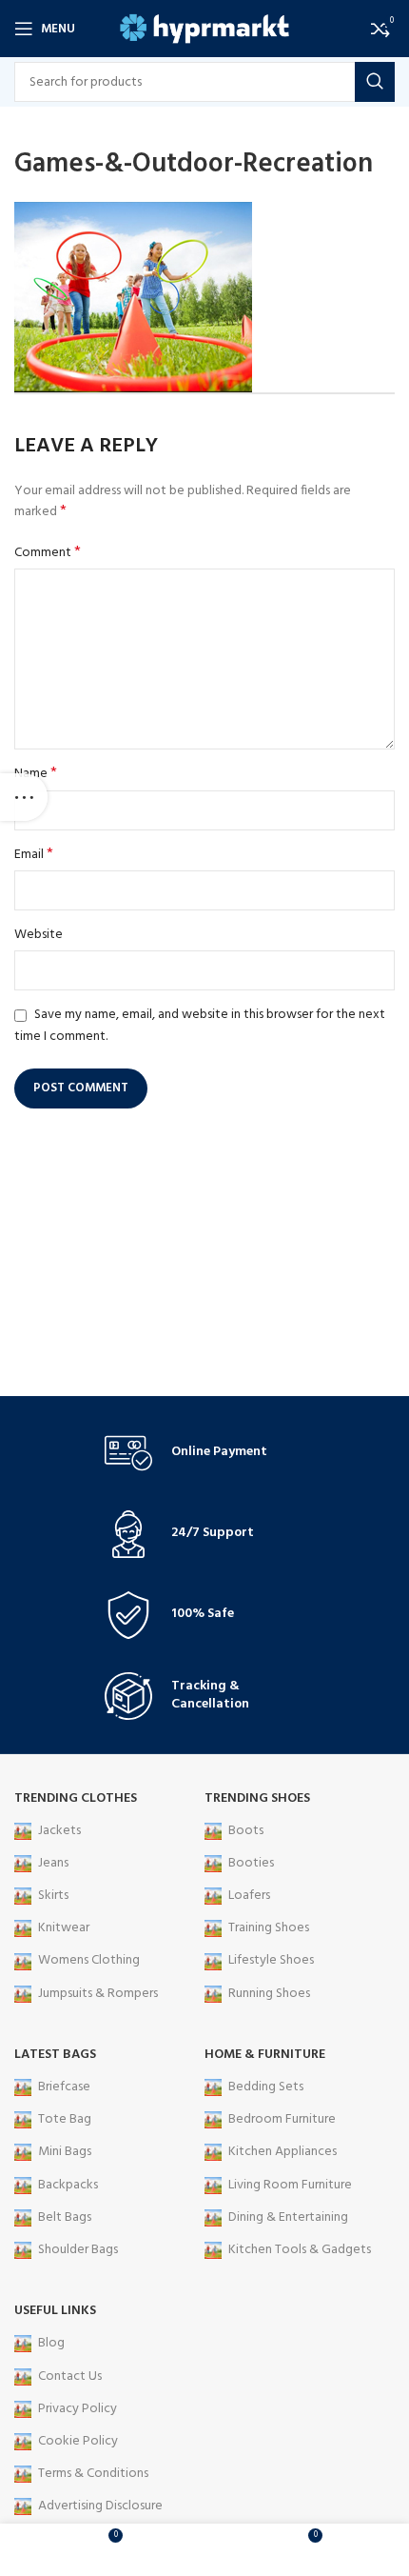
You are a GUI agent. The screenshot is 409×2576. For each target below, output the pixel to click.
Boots (246, 1831)
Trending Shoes (257, 1798)
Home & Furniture (265, 2055)
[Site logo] (205, 29)
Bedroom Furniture (282, 2119)
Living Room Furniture (290, 2185)
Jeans (53, 1863)
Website (39, 935)
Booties (251, 1863)
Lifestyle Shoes (271, 1960)
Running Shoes (269, 1994)
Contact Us (70, 2376)
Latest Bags (55, 2055)
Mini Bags (65, 2152)
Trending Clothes (76, 1798)
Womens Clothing (89, 1960)
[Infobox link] (204, 1453)
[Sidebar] (24, 797)
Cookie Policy (78, 2441)
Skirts (53, 1896)
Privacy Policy (78, 2409)
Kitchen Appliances (282, 2152)
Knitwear (64, 1928)
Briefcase (64, 2087)
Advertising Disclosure (100, 2506)
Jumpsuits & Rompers (98, 1994)
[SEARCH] (375, 82)
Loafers (249, 1896)
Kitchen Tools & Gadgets (300, 2250)
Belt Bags (65, 2217)
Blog (51, 2343)
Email (34, 855)
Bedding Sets (266, 2087)
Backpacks (68, 2185)
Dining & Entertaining (288, 2217)
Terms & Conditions (93, 2474)
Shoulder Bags (78, 2250)
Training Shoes (269, 1928)
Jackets (59, 1831)
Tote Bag (65, 2119)
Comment (48, 553)
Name (36, 774)
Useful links (55, 2311)
